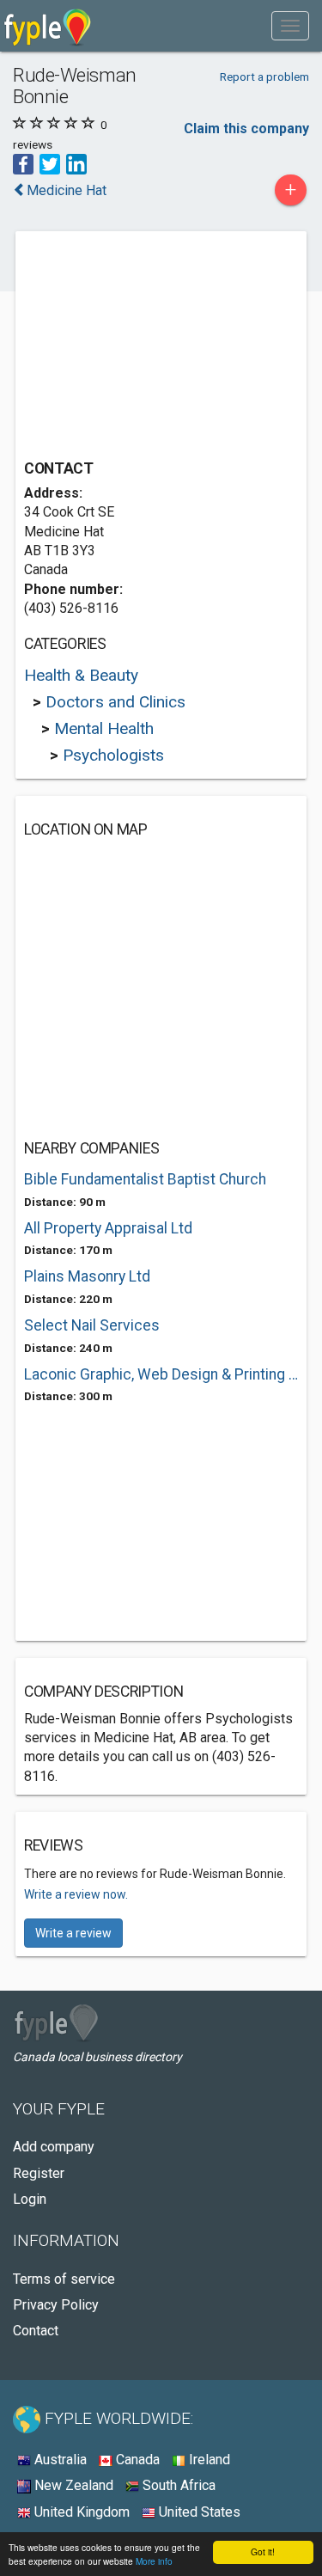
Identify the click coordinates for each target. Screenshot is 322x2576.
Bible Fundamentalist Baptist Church (145, 1179)
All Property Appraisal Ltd (108, 1228)
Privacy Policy (56, 2305)
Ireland (208, 2460)
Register (39, 2173)
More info (154, 2561)
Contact (36, 2331)
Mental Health (104, 728)
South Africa (177, 2485)
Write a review (73, 1933)
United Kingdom (80, 2512)
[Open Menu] (290, 26)
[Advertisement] (153, 347)
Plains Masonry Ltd (87, 1276)
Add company (54, 2147)
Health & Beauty (81, 675)
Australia (59, 2460)
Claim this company (246, 128)
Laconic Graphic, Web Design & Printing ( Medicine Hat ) (161, 1374)
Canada (136, 2460)
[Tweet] (50, 163)
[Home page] (48, 26)
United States (198, 2512)
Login (30, 2199)
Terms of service (64, 2279)
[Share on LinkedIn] (76, 163)
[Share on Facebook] (23, 163)
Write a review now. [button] (76, 1894)
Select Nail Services (92, 1325)
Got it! (263, 2552)
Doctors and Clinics (115, 702)
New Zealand (72, 2485)
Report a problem (264, 76)
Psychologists (113, 755)
